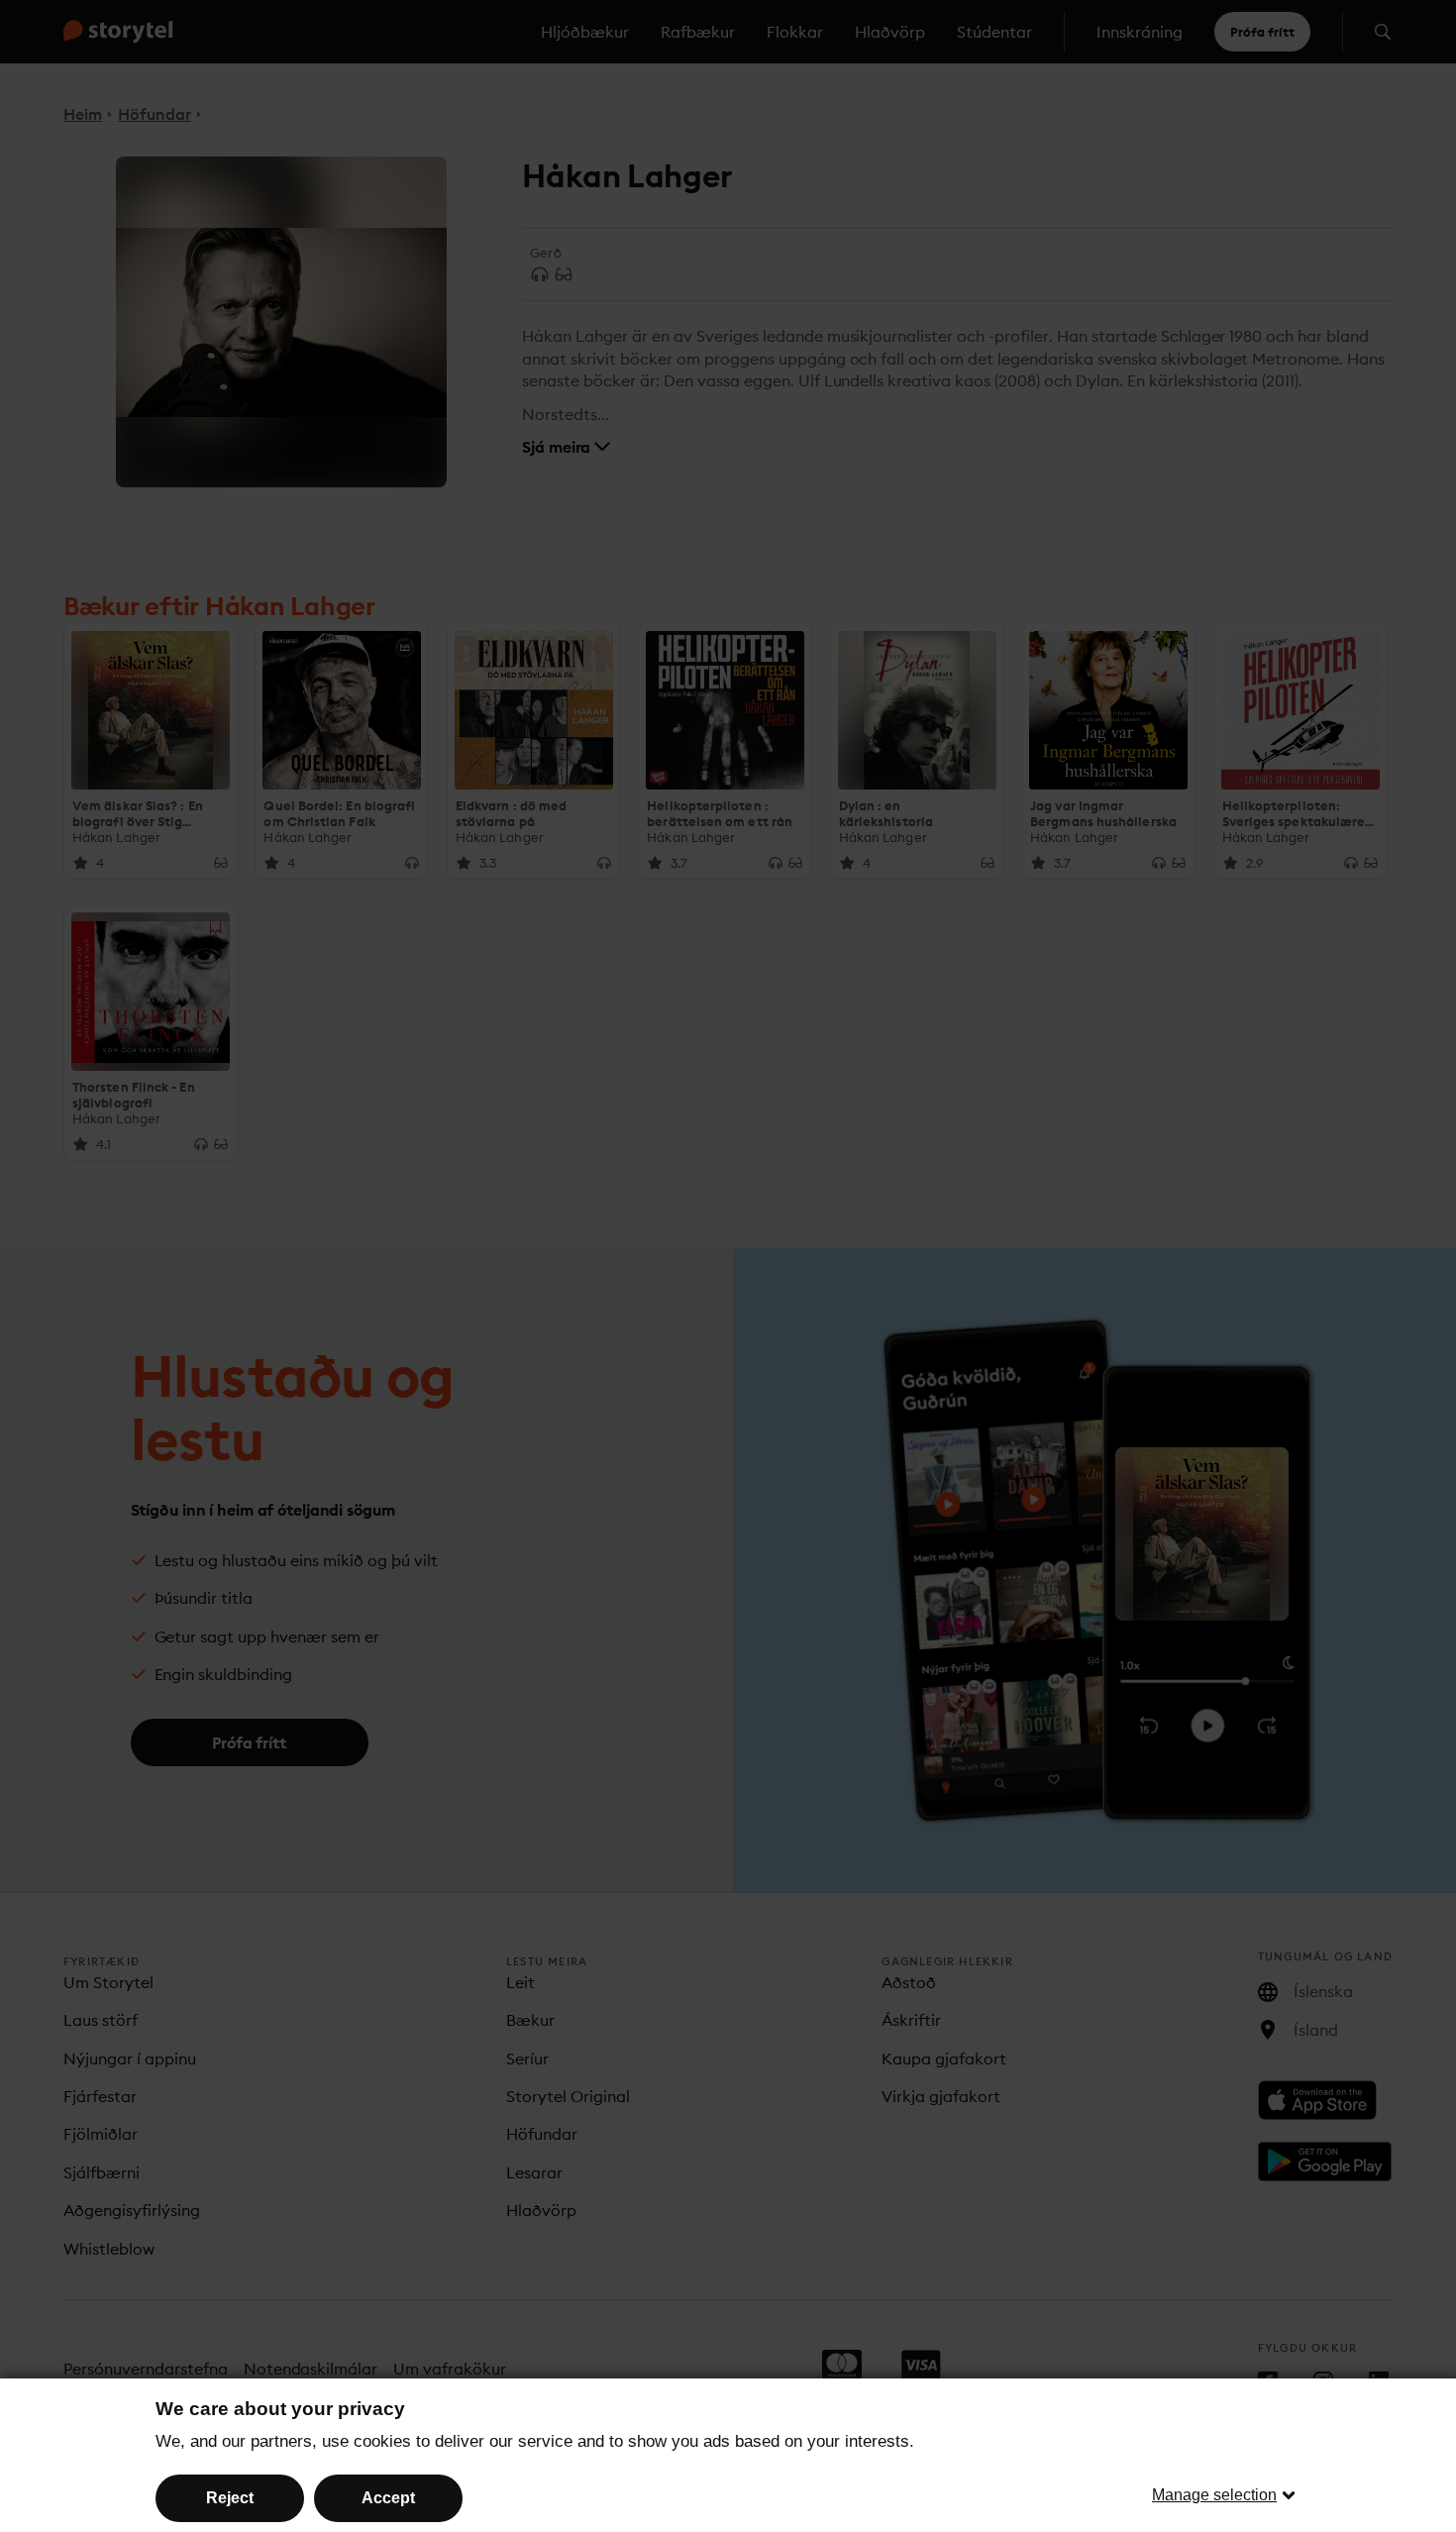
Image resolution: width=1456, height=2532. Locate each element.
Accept (388, 2498)
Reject (230, 2498)
